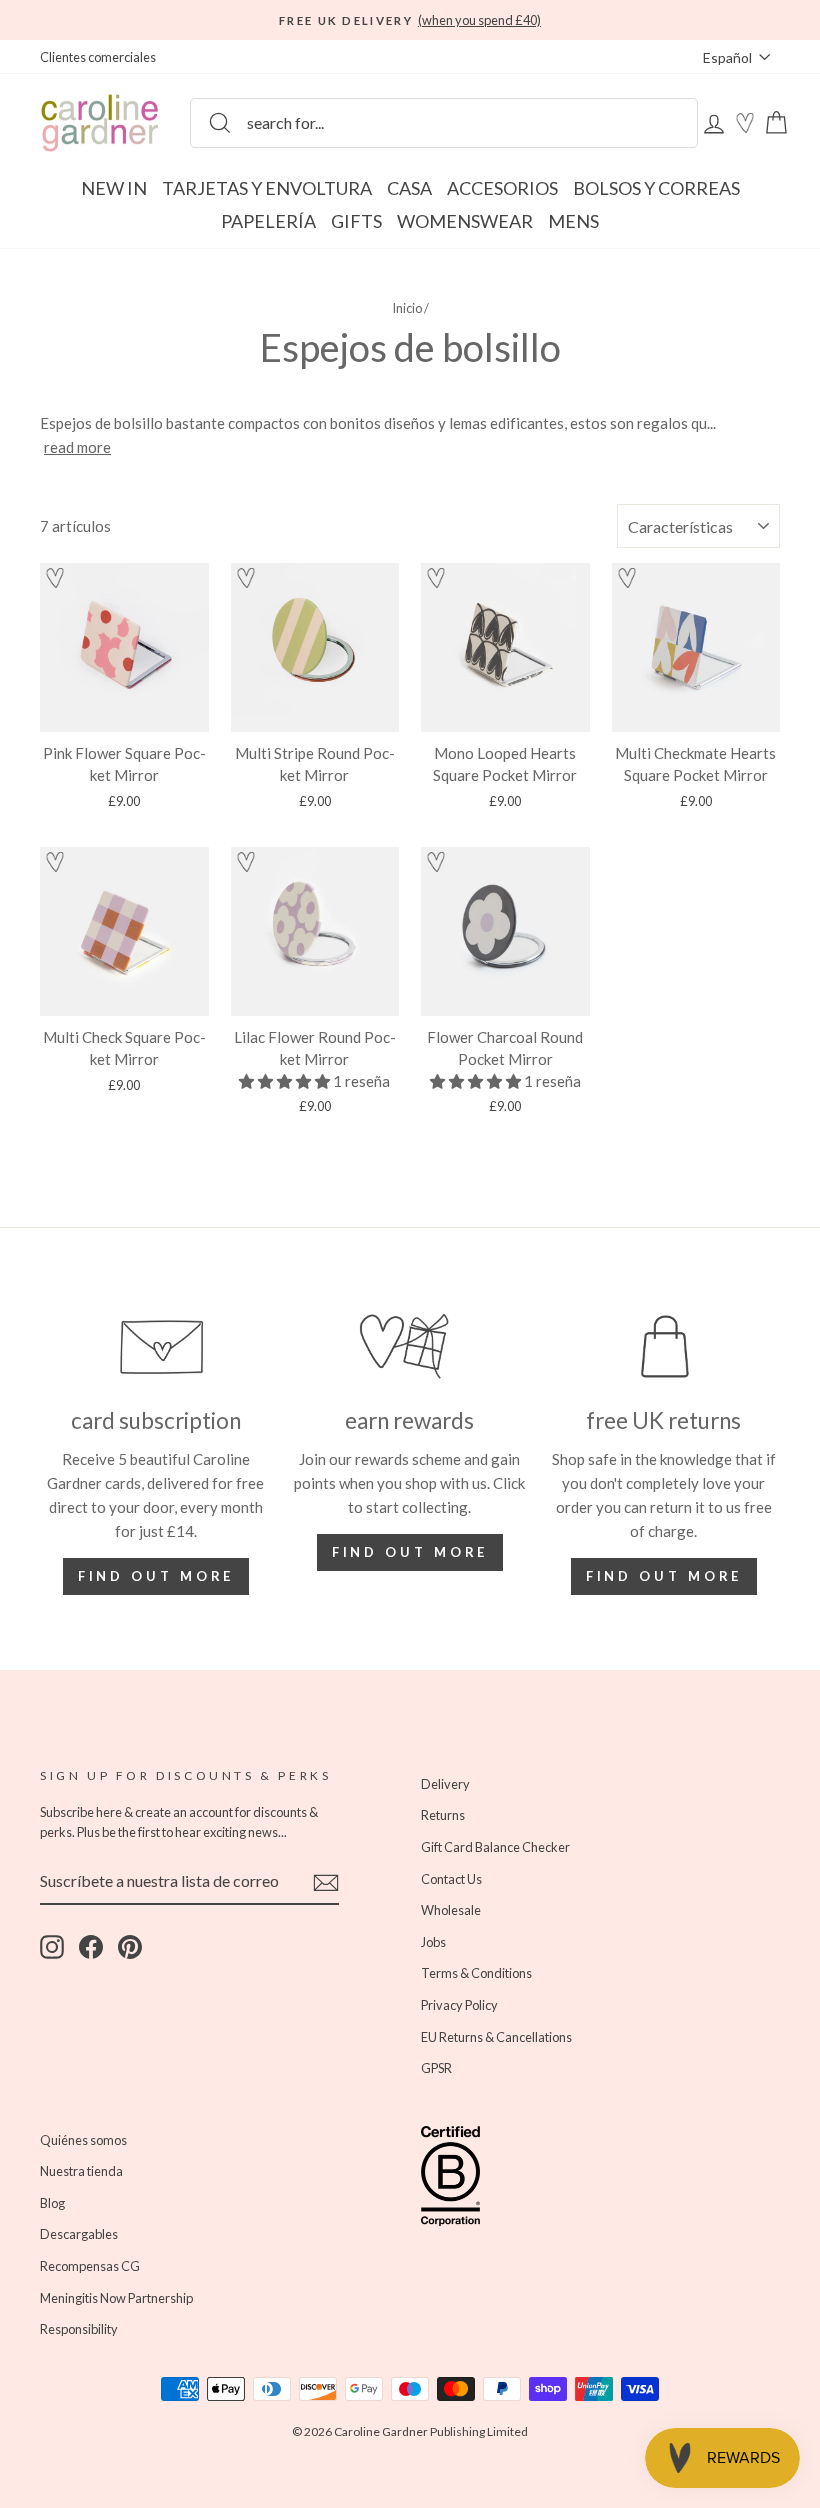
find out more (410, 1552)
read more (77, 447)
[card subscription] (156, 1346)
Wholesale (451, 1910)
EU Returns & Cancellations (496, 2037)
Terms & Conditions (476, 1973)
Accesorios (502, 188)
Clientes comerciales (98, 57)
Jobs (433, 1942)
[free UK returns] (664, 1346)
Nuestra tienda (81, 2171)
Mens (573, 221)
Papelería (268, 221)
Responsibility (79, 2329)
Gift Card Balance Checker (495, 1847)
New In (114, 188)
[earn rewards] (410, 1346)
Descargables (79, 2234)
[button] (55, 581)
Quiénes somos (83, 2140)
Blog (52, 2203)
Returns (443, 1815)
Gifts (356, 221)
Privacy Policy (459, 2005)
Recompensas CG (90, 2266)
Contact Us (451, 1879)
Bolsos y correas (656, 188)
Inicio (407, 308)
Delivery (445, 1784)
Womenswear (465, 221)
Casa (409, 188)
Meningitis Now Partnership (116, 2298)
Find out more (156, 1576)
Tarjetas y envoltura (267, 188)
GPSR (436, 2068)
